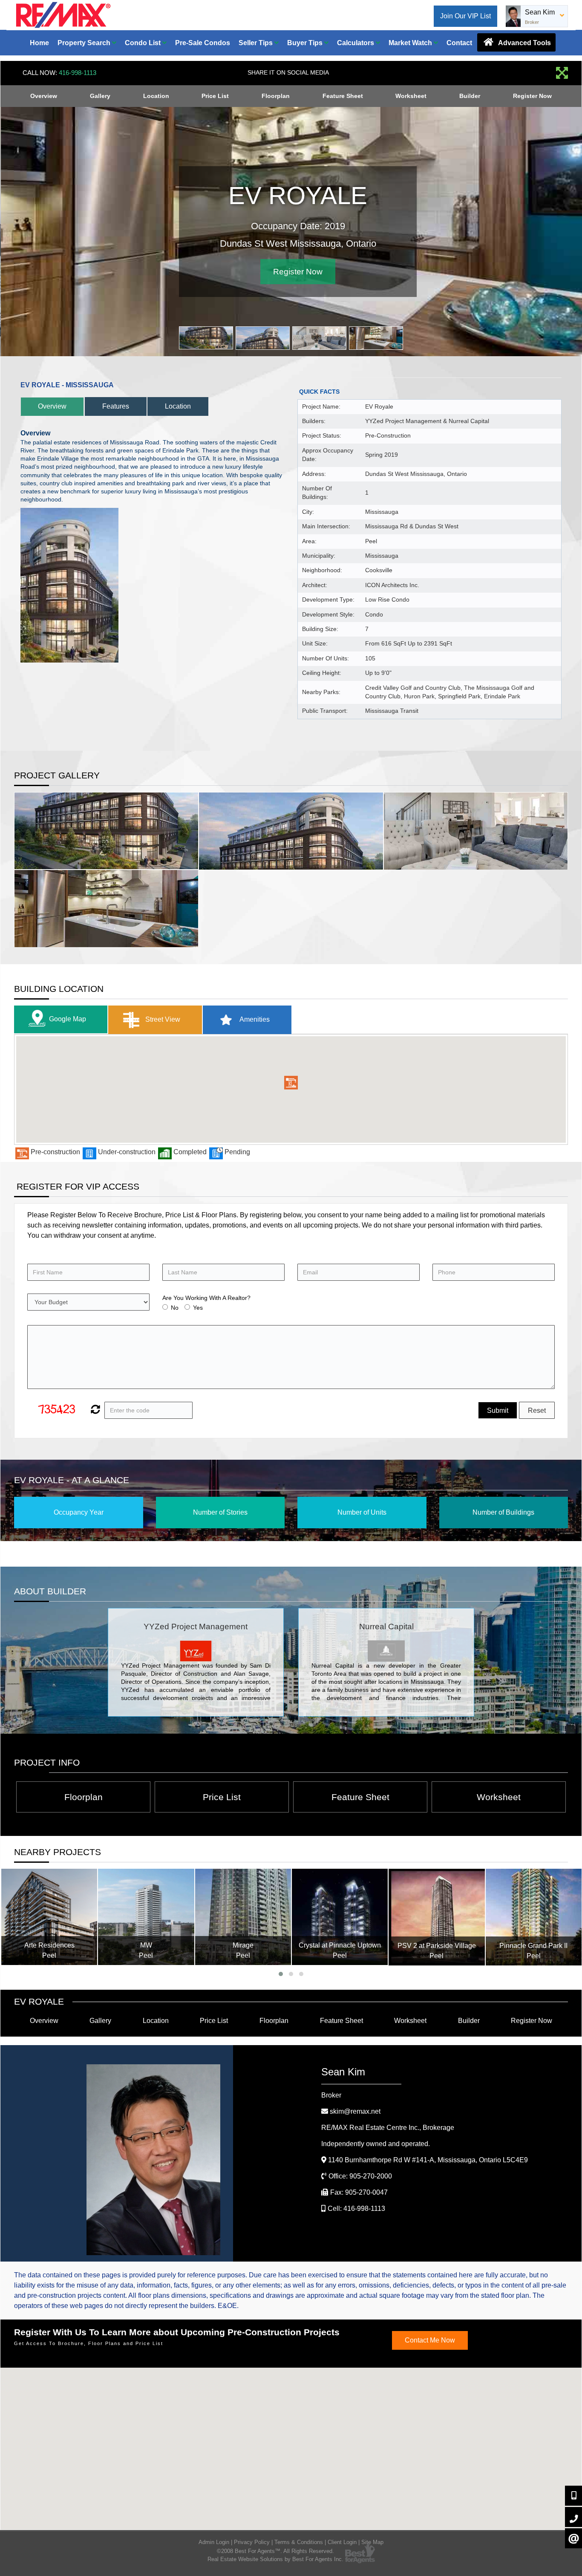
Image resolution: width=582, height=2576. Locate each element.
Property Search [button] (85, 43)
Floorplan (276, 96)
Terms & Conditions (299, 2542)
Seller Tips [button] (256, 43)
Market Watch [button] (411, 43)
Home (39, 43)
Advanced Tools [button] (524, 43)
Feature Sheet (343, 96)
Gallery (100, 96)
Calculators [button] (356, 43)
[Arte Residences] (49, 1917)
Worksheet (411, 96)
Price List (215, 96)
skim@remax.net (355, 2111)
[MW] (146, 1917)
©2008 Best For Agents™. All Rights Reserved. (275, 2551)
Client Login (342, 2542)
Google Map (68, 1019)
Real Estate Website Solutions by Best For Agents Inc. (275, 2559)
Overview (44, 96)
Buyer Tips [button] (306, 43)
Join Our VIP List (465, 16)
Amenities (254, 1019)
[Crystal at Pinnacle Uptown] (340, 1917)
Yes (198, 1308)
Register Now (532, 96)
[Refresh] (94, 1410)
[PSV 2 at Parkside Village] (436, 1917)
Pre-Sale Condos (203, 43)
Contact (459, 43)
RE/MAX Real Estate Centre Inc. (388, 2128)
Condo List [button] (144, 43)
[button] (291, 1083)
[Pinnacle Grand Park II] (534, 1917)
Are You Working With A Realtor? (206, 1298)
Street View (162, 1019)
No (175, 1308)
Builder (470, 96)
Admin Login (214, 2542)
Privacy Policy (252, 2542)
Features (116, 406)
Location (156, 96)
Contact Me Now (430, 2340)
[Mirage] (243, 1917)
